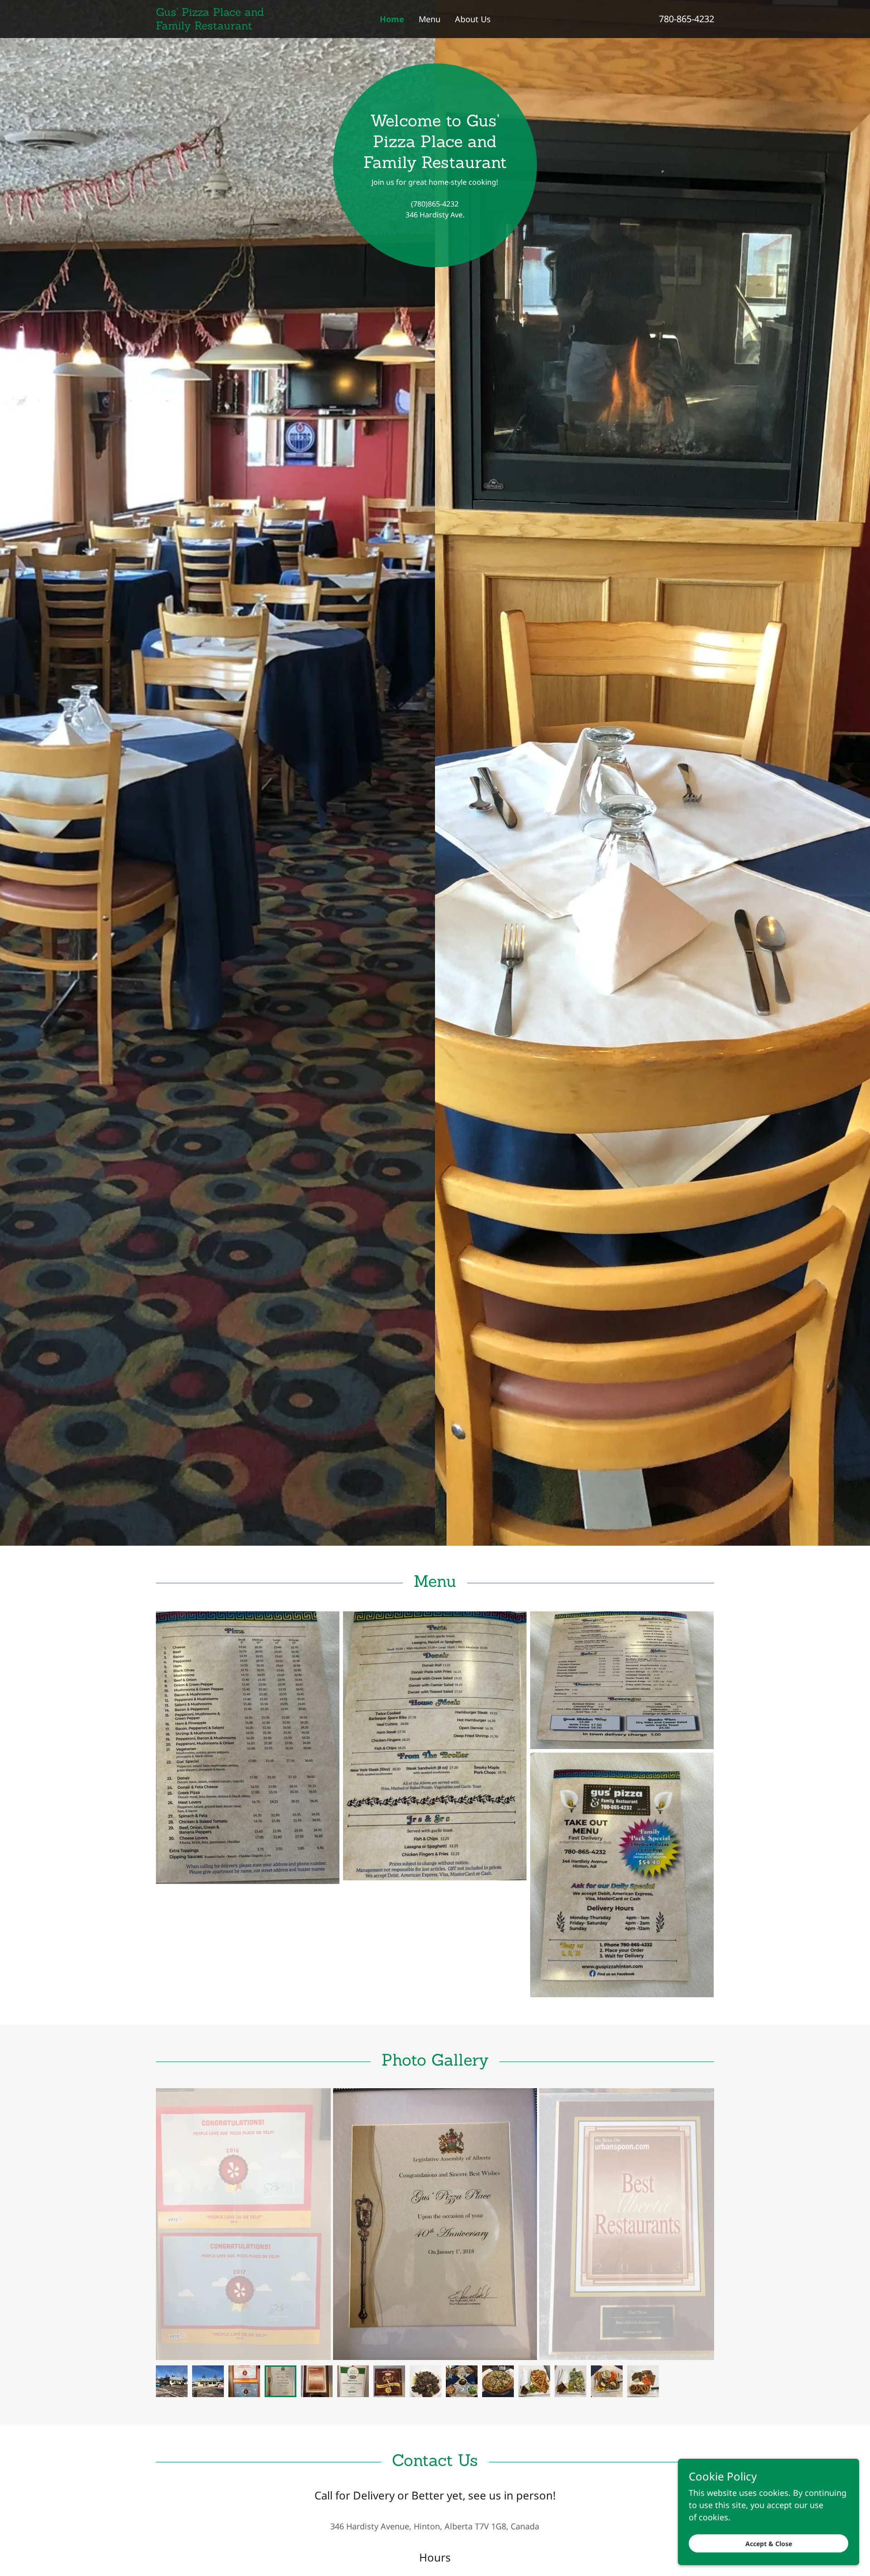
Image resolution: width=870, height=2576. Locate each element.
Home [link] (392, 19)
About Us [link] (473, 19)
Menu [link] (430, 19)
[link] (226, 26)
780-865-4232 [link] (686, 19)
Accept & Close (769, 2544)
